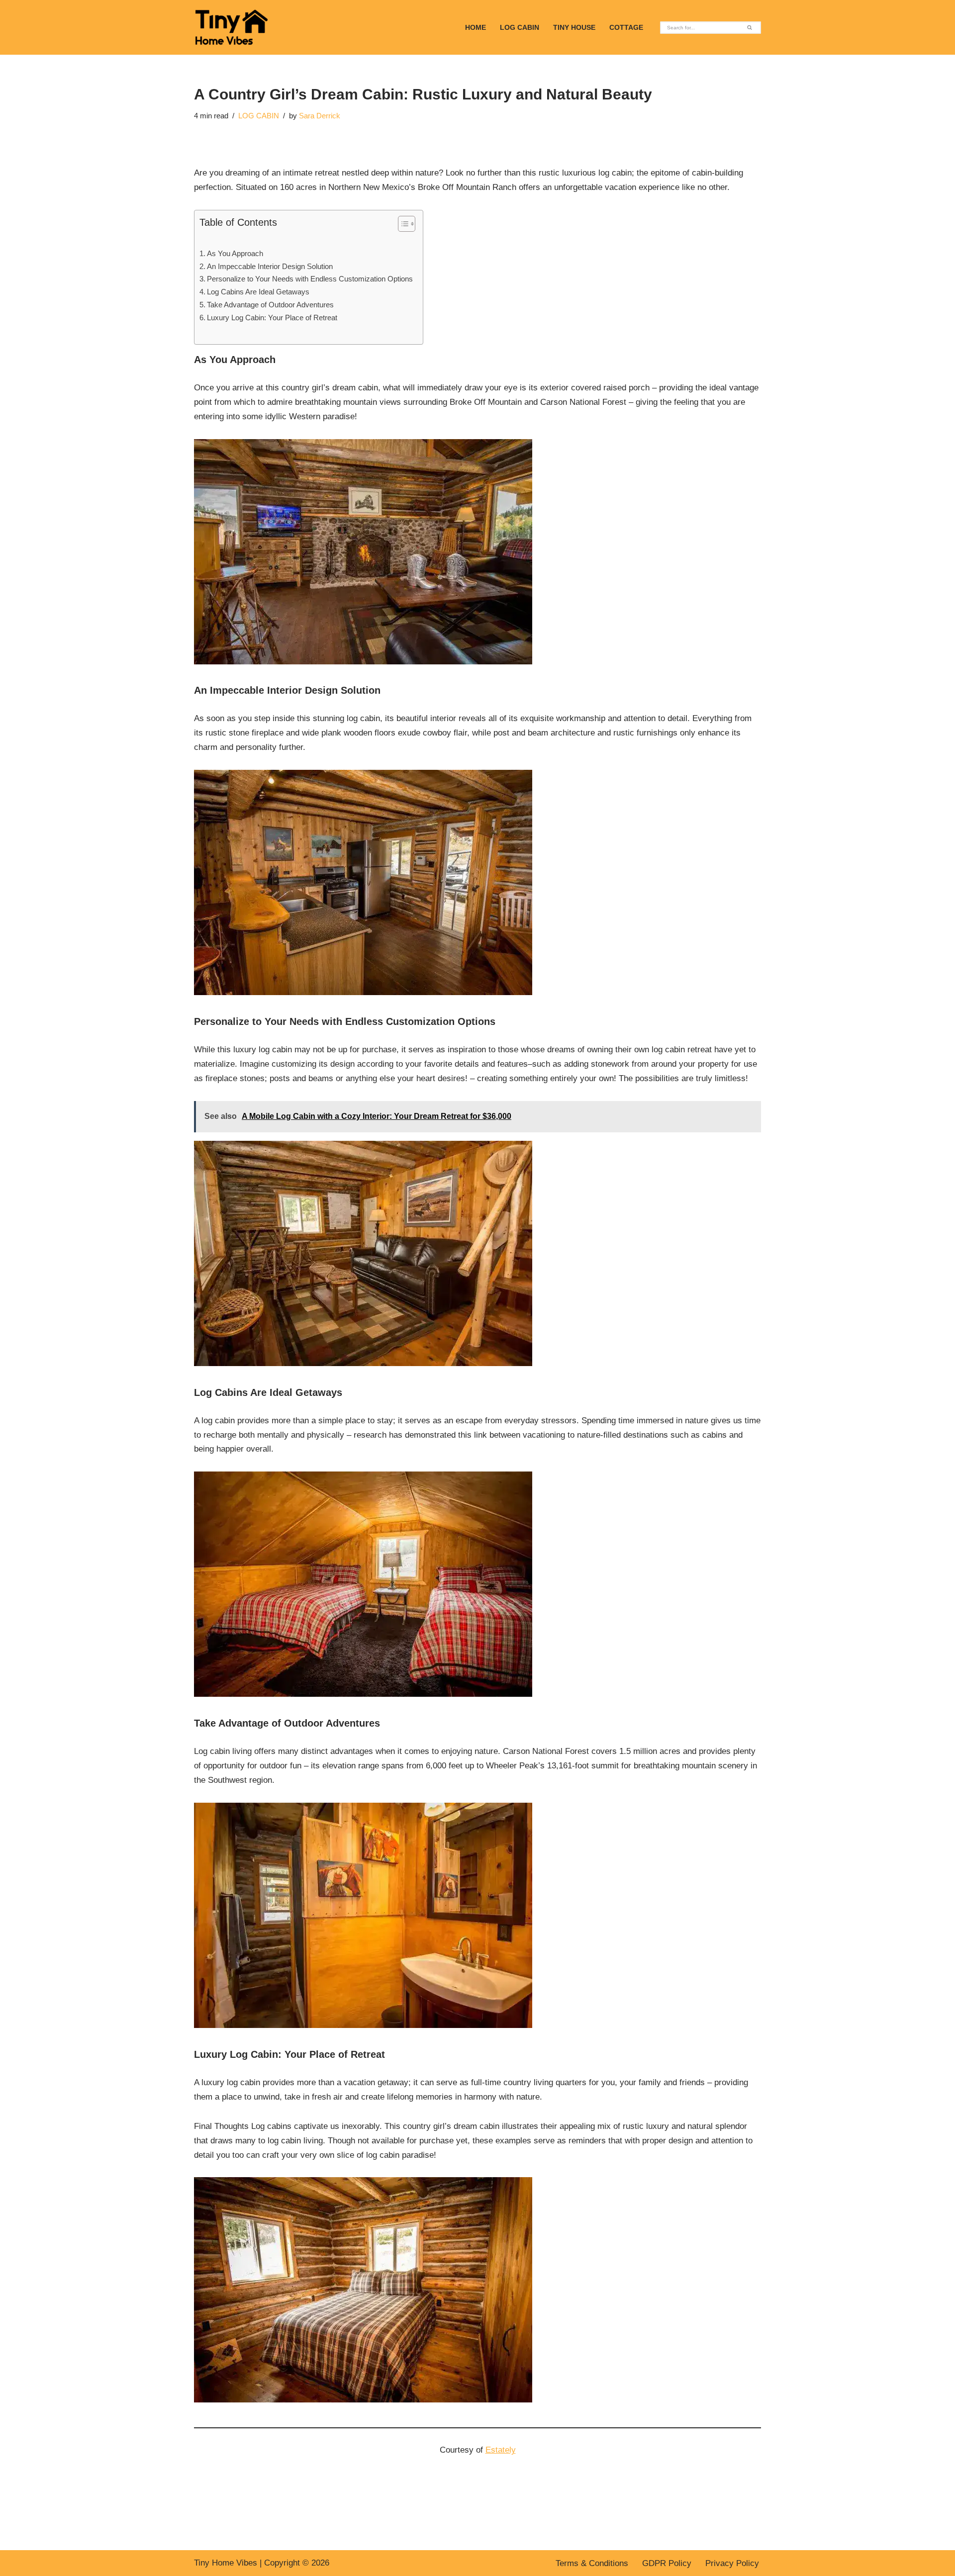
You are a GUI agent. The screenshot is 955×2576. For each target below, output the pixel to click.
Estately (501, 2450)
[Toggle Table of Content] (402, 224)
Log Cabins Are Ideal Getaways (258, 292)
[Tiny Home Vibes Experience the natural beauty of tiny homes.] (231, 27)
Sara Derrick (320, 116)
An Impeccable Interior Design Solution (270, 266)
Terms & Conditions (592, 2563)
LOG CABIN (520, 28)
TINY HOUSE (574, 28)
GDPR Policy (667, 2563)
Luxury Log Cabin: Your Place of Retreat (272, 318)
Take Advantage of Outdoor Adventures (270, 305)
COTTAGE (626, 28)
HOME (476, 28)
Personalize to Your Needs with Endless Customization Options (310, 279)
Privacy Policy (732, 2563)
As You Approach (235, 253)
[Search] (750, 28)
